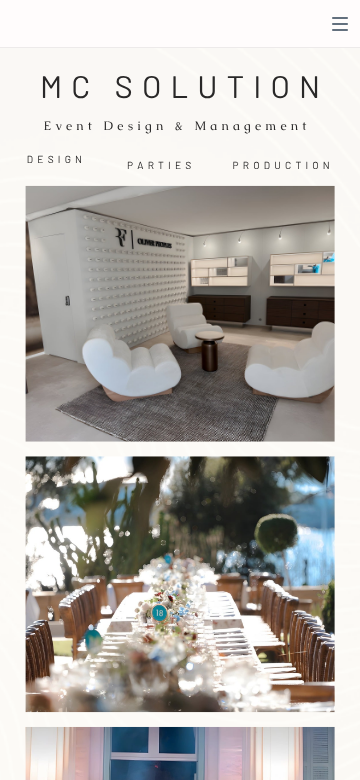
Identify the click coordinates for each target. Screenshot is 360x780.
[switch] (340, 24)
